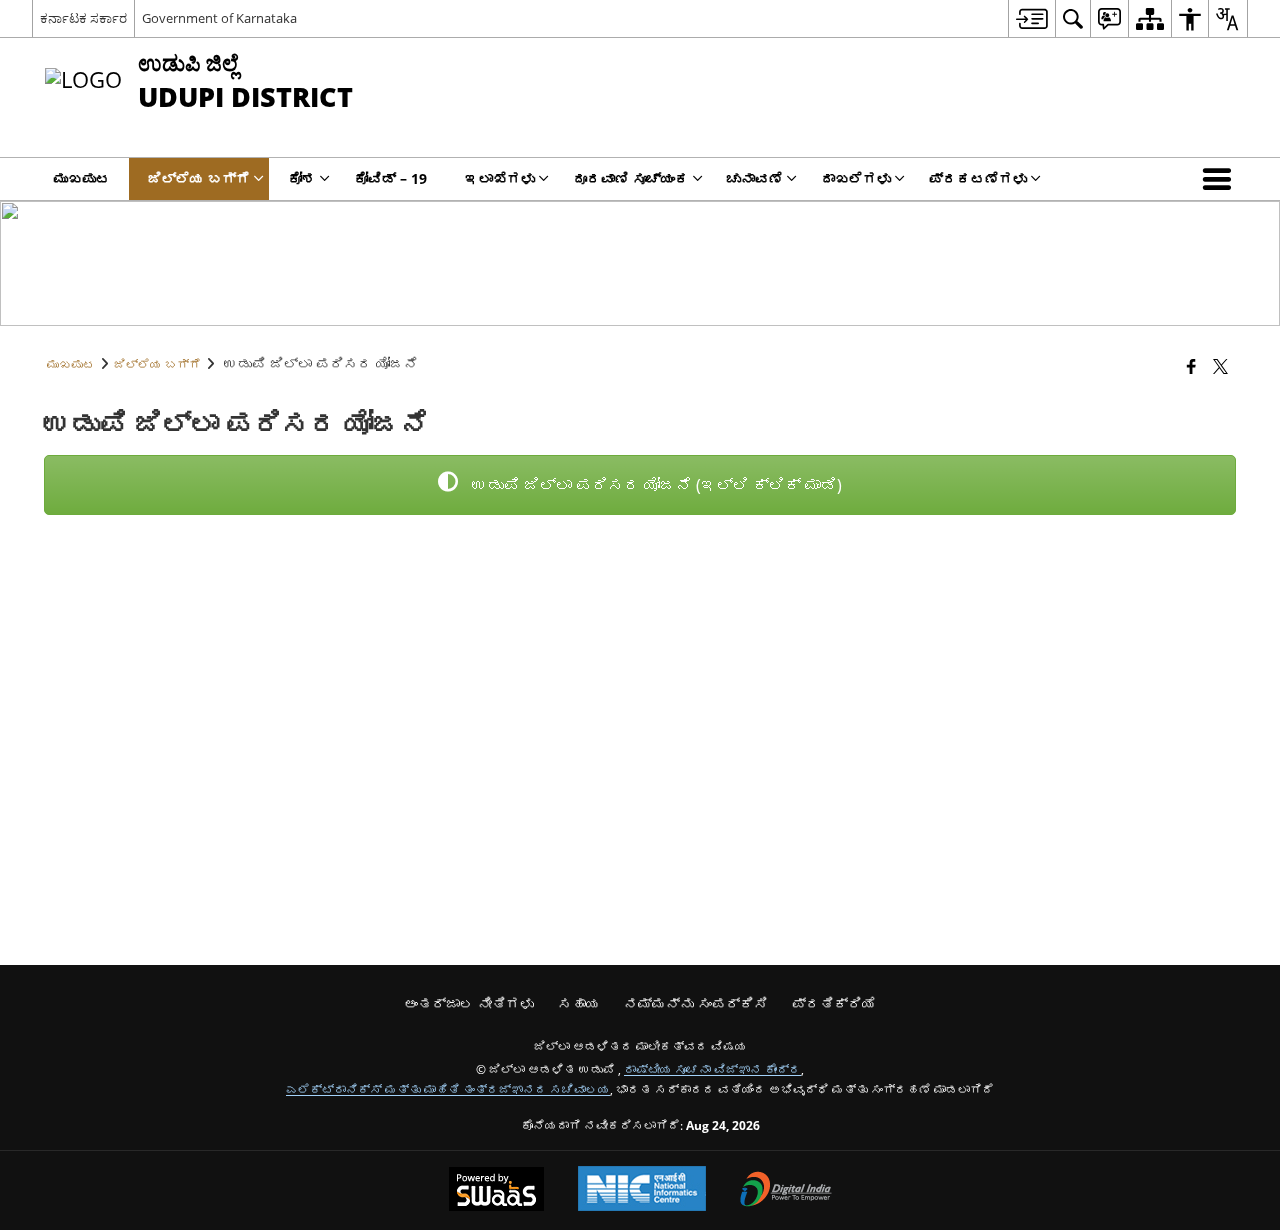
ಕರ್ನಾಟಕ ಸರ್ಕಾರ (83, 18)
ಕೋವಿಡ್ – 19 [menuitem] (390, 178)
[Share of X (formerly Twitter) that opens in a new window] (1220, 366)
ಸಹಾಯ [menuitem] (579, 1003)
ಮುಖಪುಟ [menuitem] (82, 178)
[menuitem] (1031, 18)
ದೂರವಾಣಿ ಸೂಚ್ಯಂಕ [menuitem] (631, 178)
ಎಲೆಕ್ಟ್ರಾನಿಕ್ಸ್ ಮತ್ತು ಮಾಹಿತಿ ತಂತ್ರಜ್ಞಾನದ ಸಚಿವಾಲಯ (448, 1089)
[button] (1221, 179)
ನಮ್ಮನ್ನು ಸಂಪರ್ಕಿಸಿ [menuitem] (696, 1003)
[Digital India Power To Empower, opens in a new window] (786, 1191)
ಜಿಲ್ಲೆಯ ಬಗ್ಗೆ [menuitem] (199, 178)
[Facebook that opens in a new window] (1191, 366)
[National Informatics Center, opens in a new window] (642, 1190)
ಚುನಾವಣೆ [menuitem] (755, 178)
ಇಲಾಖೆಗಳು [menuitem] (500, 178)
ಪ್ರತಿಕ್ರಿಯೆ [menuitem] (834, 1003)
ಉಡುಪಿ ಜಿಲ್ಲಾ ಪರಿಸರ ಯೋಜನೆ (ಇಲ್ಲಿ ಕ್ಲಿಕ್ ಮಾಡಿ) (655, 485)
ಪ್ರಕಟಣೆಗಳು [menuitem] (978, 178)
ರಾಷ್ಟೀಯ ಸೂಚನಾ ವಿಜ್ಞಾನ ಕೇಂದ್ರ (712, 1069)
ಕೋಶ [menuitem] (302, 178)
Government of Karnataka (219, 18)
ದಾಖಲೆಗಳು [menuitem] (856, 178)
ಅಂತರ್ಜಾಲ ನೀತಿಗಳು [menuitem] (469, 1003)
